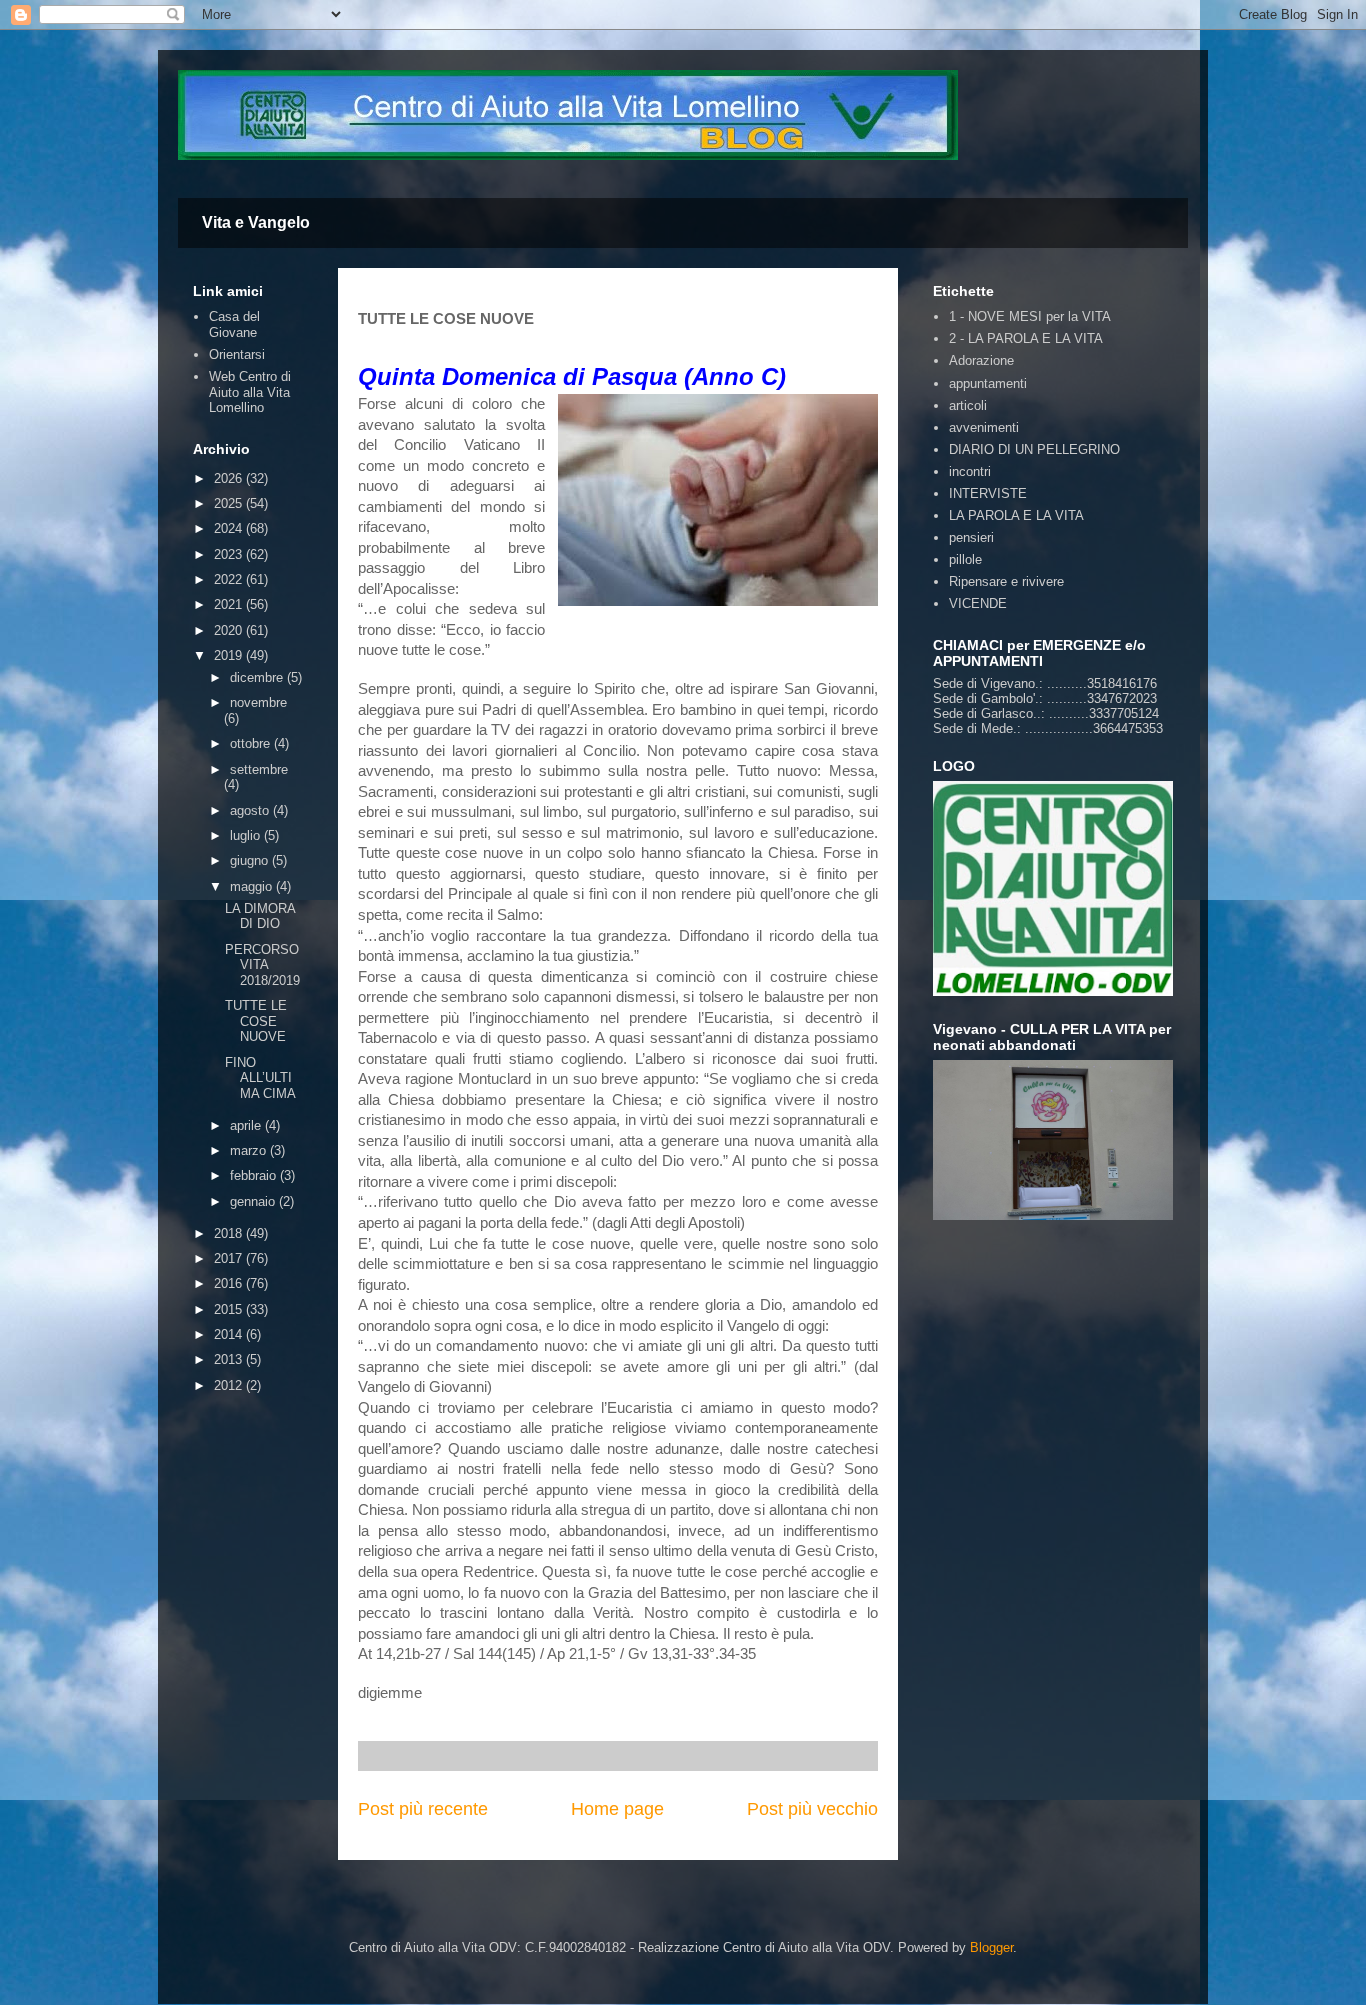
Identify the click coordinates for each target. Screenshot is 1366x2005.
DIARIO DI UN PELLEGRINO (1034, 449)
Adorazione (981, 360)
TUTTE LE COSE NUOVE (256, 1021)
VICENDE (978, 603)
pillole (965, 559)
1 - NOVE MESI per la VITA (1030, 316)
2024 (230, 528)
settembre (259, 769)
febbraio (255, 1175)
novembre (258, 702)
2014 (230, 1334)
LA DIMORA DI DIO (260, 916)
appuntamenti (988, 383)
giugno (251, 860)
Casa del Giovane (234, 324)
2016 (230, 1283)
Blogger (991, 1947)
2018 (230, 1233)
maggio (253, 886)
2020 (230, 630)
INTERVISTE (988, 493)
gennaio (254, 1201)
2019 (230, 655)
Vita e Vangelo (256, 222)
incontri (970, 471)
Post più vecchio (812, 1809)
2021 (230, 604)
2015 (230, 1309)
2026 (230, 478)
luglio (247, 835)
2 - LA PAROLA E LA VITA (1026, 338)
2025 (230, 503)
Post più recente (423, 1809)
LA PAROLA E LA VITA (1016, 515)
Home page (617, 1809)
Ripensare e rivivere (1006, 581)
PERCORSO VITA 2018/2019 (262, 965)
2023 (230, 554)
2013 (230, 1359)
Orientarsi (237, 354)
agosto (251, 810)
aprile (247, 1125)
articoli (968, 405)
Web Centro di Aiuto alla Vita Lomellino (250, 392)
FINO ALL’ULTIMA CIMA (260, 1078)
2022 (230, 579)
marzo (250, 1150)
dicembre (258, 677)
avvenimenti (984, 427)
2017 (230, 1258)
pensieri (971, 537)
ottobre (252, 743)
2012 (230, 1385)
